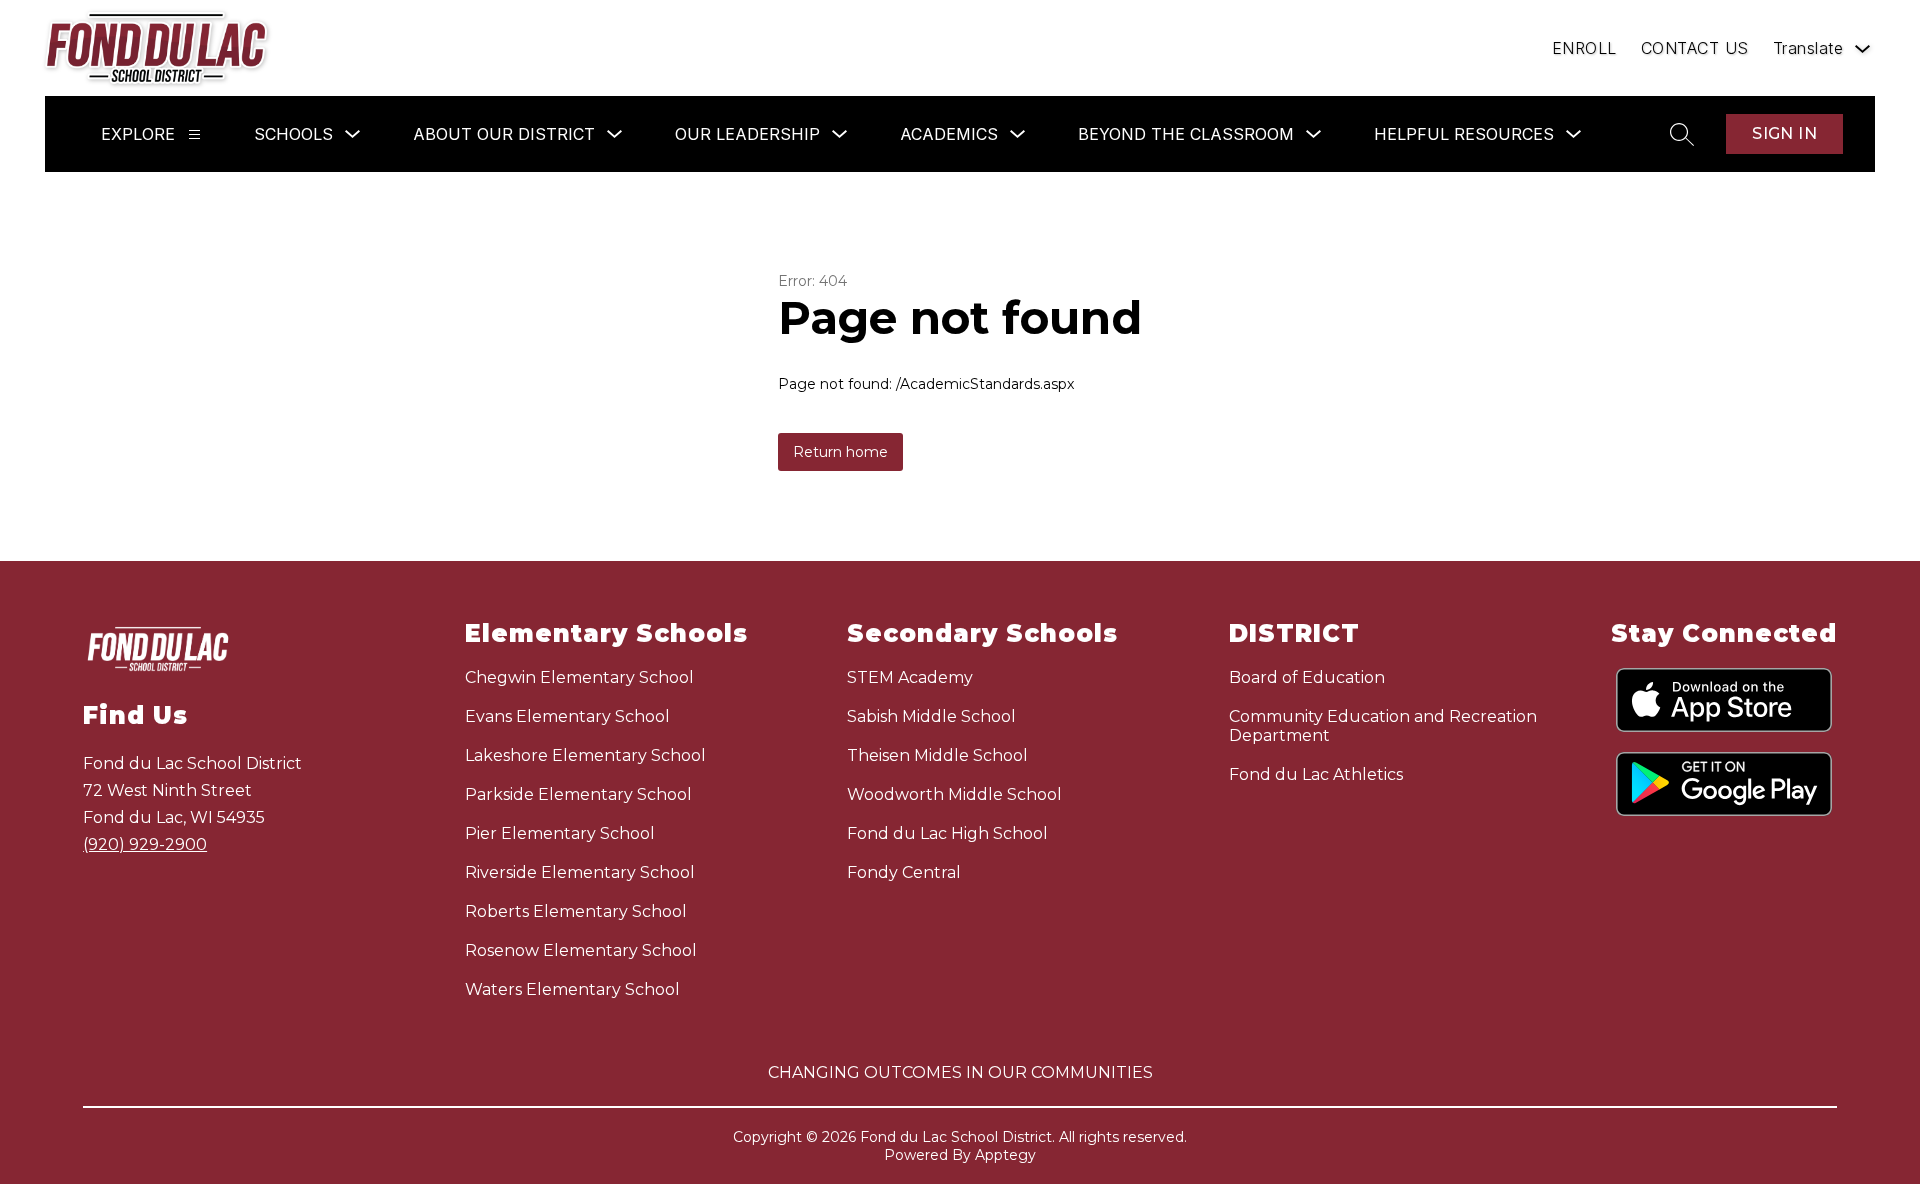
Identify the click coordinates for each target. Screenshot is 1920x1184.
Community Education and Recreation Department (1383, 726)
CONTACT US (1695, 48)
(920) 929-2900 (145, 844)
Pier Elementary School (560, 833)
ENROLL (1584, 48)
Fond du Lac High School (947, 833)
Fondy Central (904, 872)
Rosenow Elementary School (581, 950)
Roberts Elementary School (576, 911)
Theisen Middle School (937, 755)
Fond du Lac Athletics (1316, 774)
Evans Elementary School (567, 716)
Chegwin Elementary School (579, 677)
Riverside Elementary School (580, 872)
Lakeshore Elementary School (585, 755)
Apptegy (1005, 1155)
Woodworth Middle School (954, 794)
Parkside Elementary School (578, 794)
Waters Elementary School (572, 989)
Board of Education (1307, 677)
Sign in (1784, 133)
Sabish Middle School (931, 716)
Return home (840, 452)
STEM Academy (910, 677)
